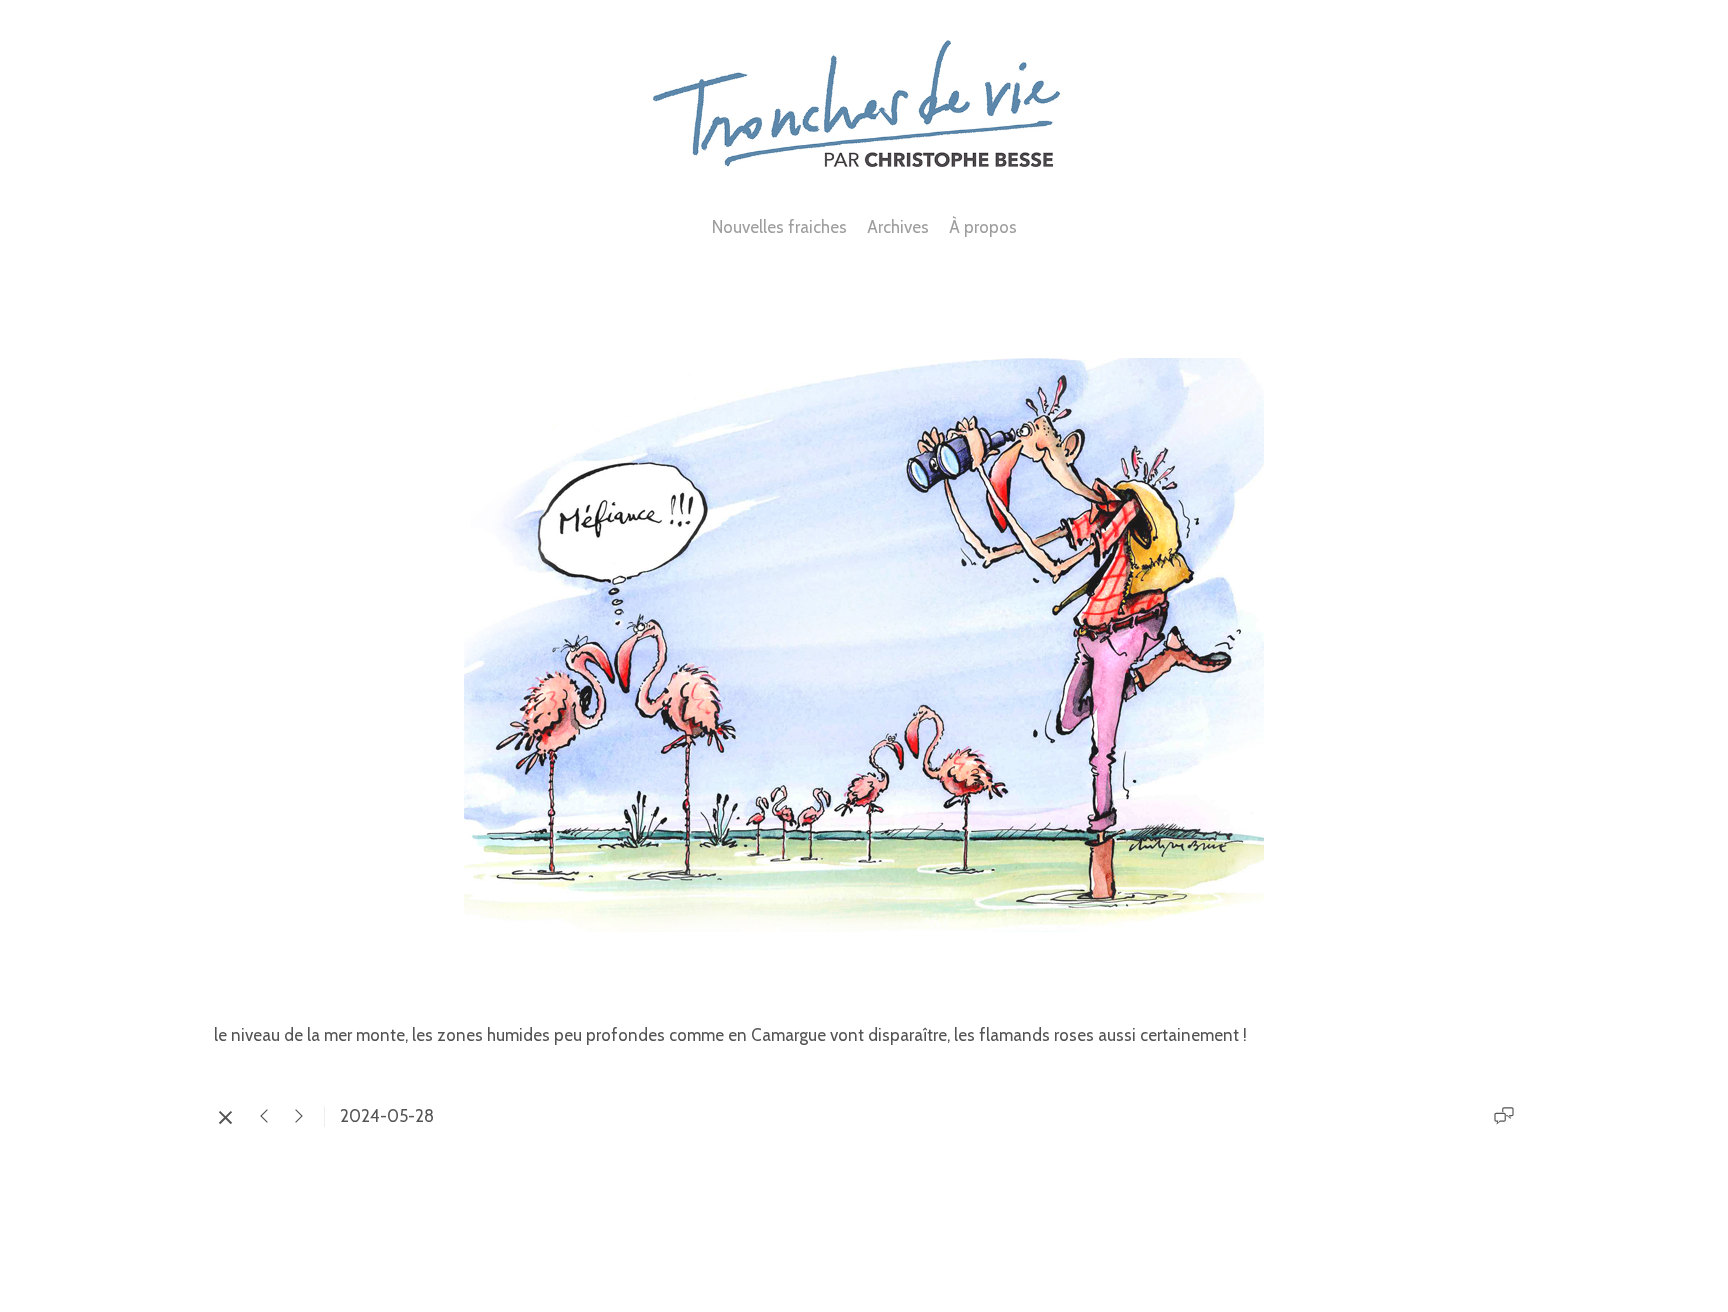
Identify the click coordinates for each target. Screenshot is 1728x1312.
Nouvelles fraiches (779, 227)
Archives (898, 227)
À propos (983, 227)
